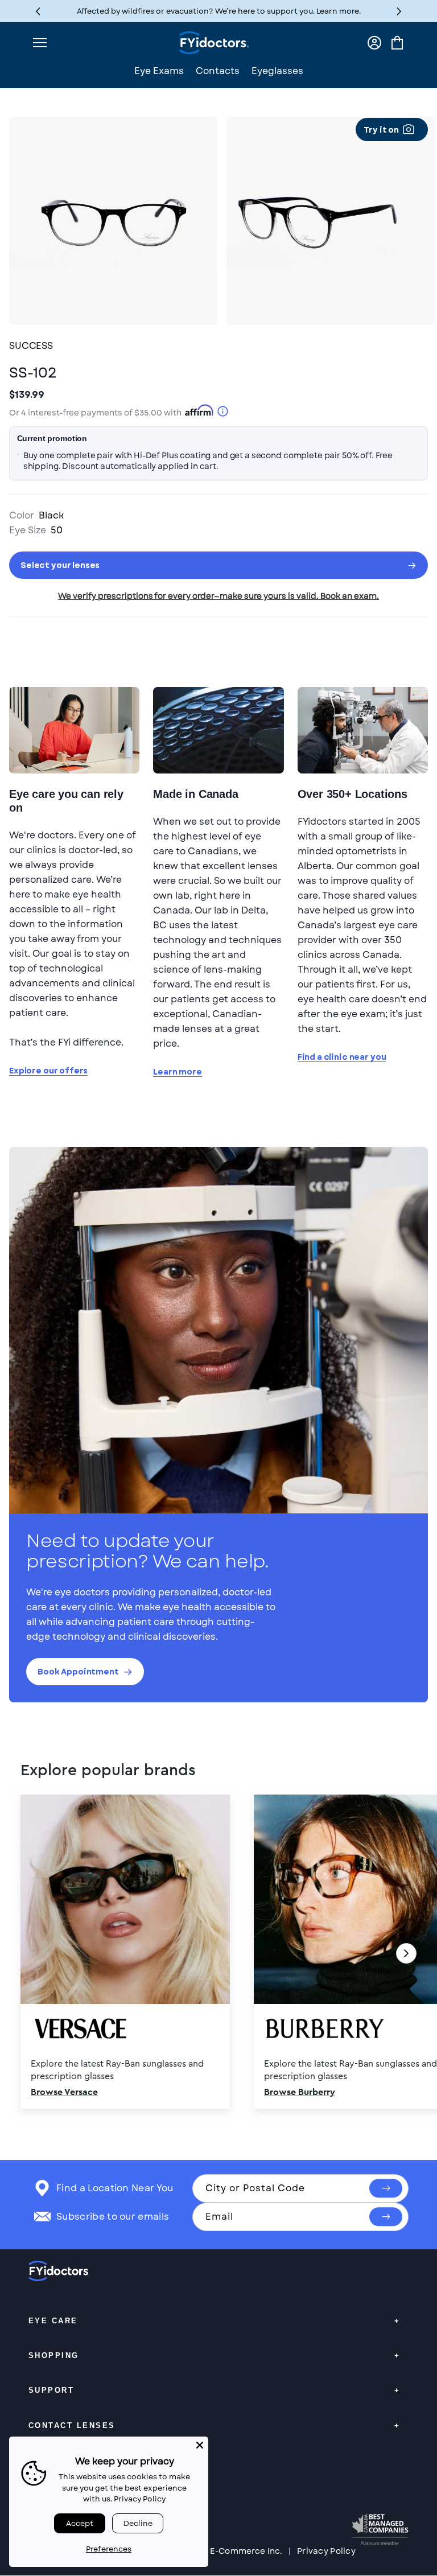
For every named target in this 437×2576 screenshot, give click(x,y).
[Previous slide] (31, 1953)
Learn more (178, 1072)
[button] (399, 11)
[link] (218, 1953)
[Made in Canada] (218, 730)
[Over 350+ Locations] (363, 730)
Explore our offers (48, 1071)
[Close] (200, 2445)
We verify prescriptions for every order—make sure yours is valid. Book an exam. (218, 596)
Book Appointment (78, 1672)
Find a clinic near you (342, 1057)
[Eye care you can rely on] (74, 730)
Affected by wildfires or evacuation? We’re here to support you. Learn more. (219, 11)
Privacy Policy (326, 2551)
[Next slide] (406, 1953)
